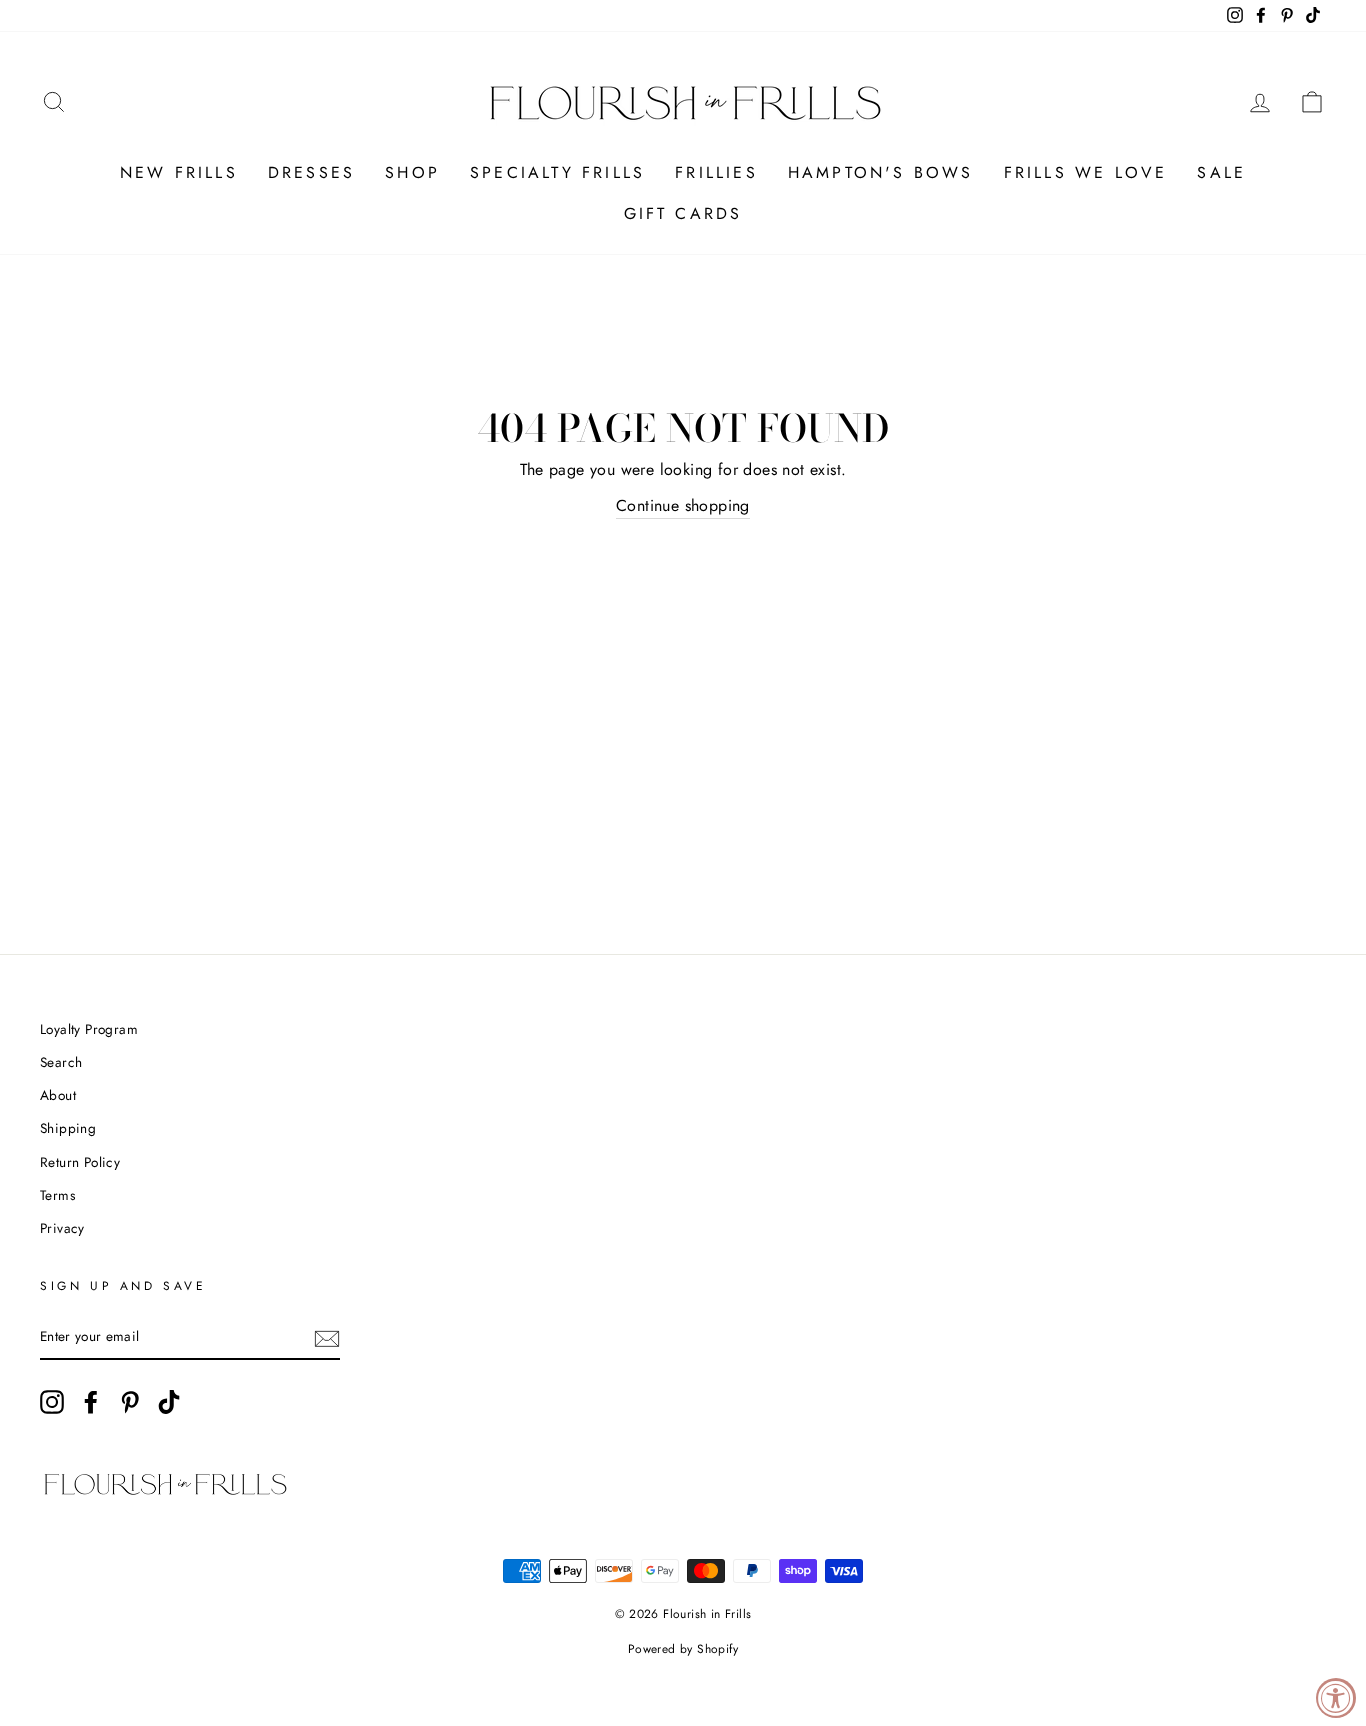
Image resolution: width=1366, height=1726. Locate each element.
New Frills (179, 172)
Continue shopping (683, 505)
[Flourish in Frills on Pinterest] (130, 1402)
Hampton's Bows (881, 172)
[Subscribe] (327, 1338)
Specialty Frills (557, 172)
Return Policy (80, 1162)
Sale (1221, 172)
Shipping (68, 1128)
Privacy (62, 1228)
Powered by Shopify (683, 1649)
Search (61, 1062)
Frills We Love (1086, 172)
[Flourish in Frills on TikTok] (169, 1402)
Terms (57, 1195)
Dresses (311, 172)
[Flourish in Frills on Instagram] (52, 1402)
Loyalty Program (89, 1029)
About (58, 1095)
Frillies (716, 172)
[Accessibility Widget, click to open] (1336, 1698)
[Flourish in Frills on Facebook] (91, 1402)
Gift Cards (683, 213)
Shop (412, 172)
